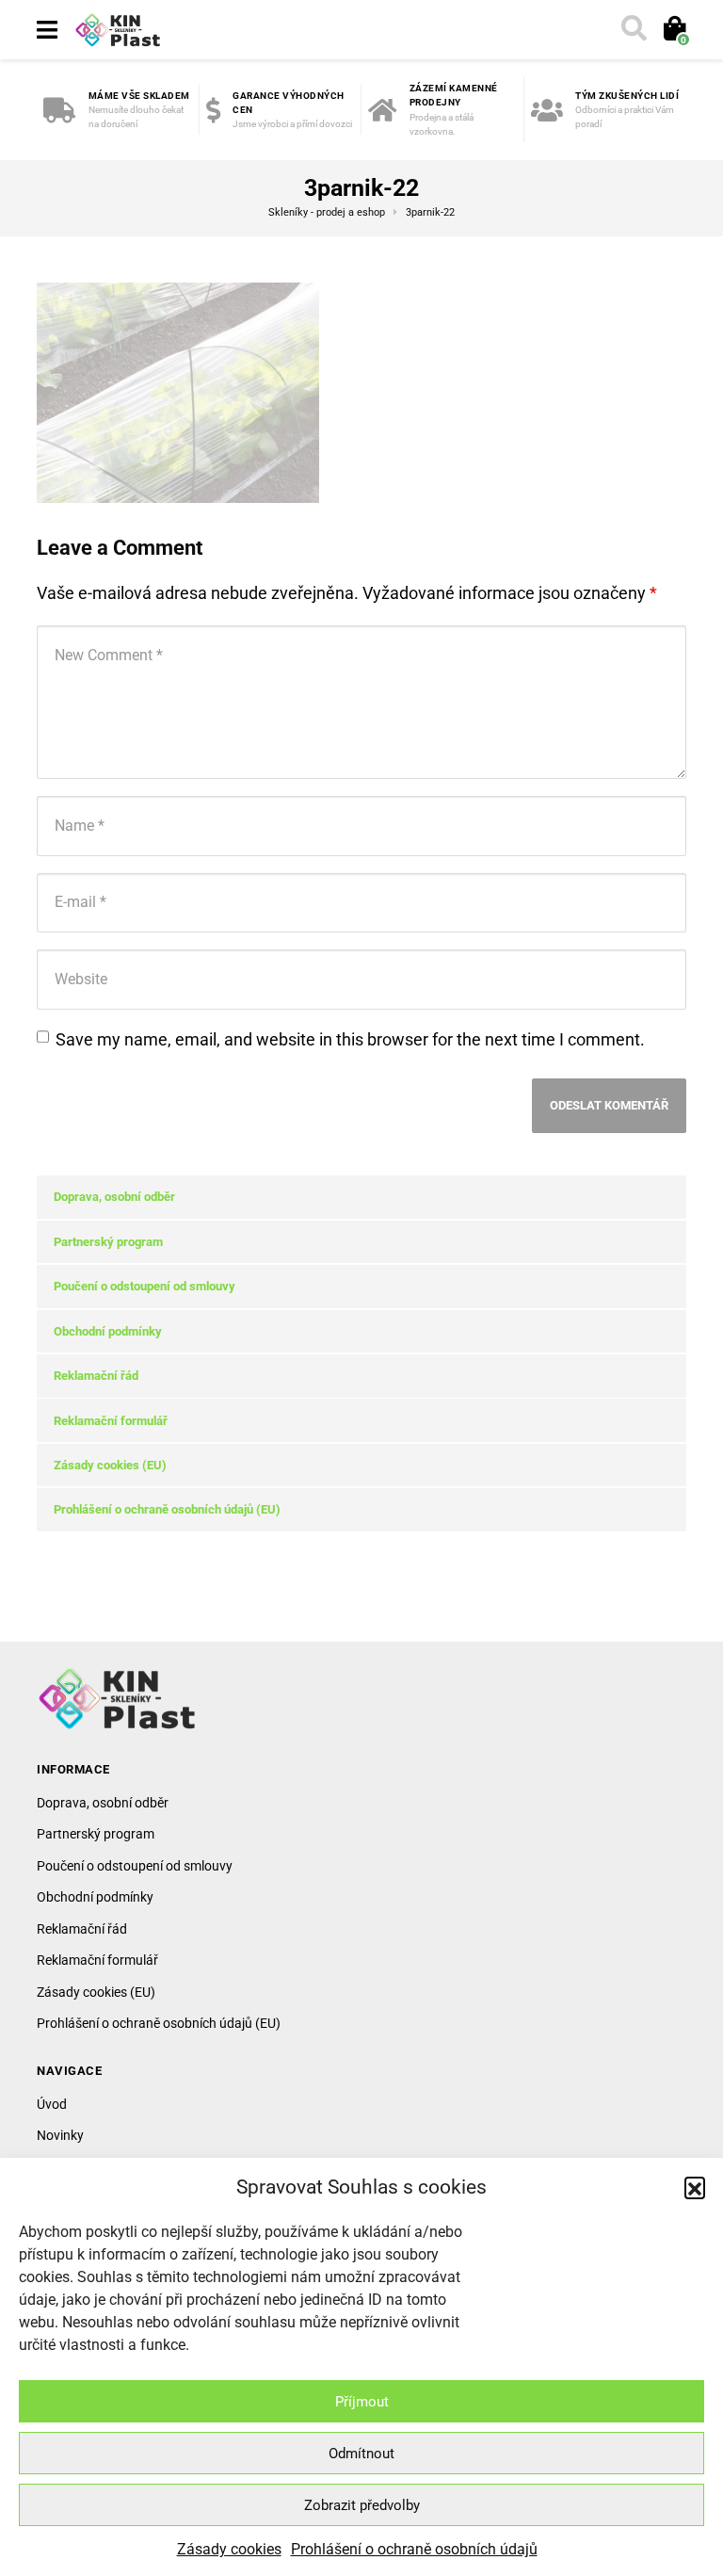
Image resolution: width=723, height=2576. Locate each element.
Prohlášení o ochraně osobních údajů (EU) (167, 1509)
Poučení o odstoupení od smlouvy (145, 1286)
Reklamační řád (96, 1376)
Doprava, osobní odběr (114, 1197)
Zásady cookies (229, 2549)
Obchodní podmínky (108, 1331)
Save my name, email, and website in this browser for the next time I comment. (350, 1039)
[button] (695, 2187)
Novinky (60, 2135)
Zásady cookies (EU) (110, 1465)
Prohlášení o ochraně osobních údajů (414, 2549)
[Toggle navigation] (47, 30)
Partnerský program (108, 1242)
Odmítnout (361, 2454)
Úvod (52, 2104)
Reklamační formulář (111, 1421)
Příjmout (362, 2402)
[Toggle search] (633, 30)
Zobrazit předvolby (362, 2505)
